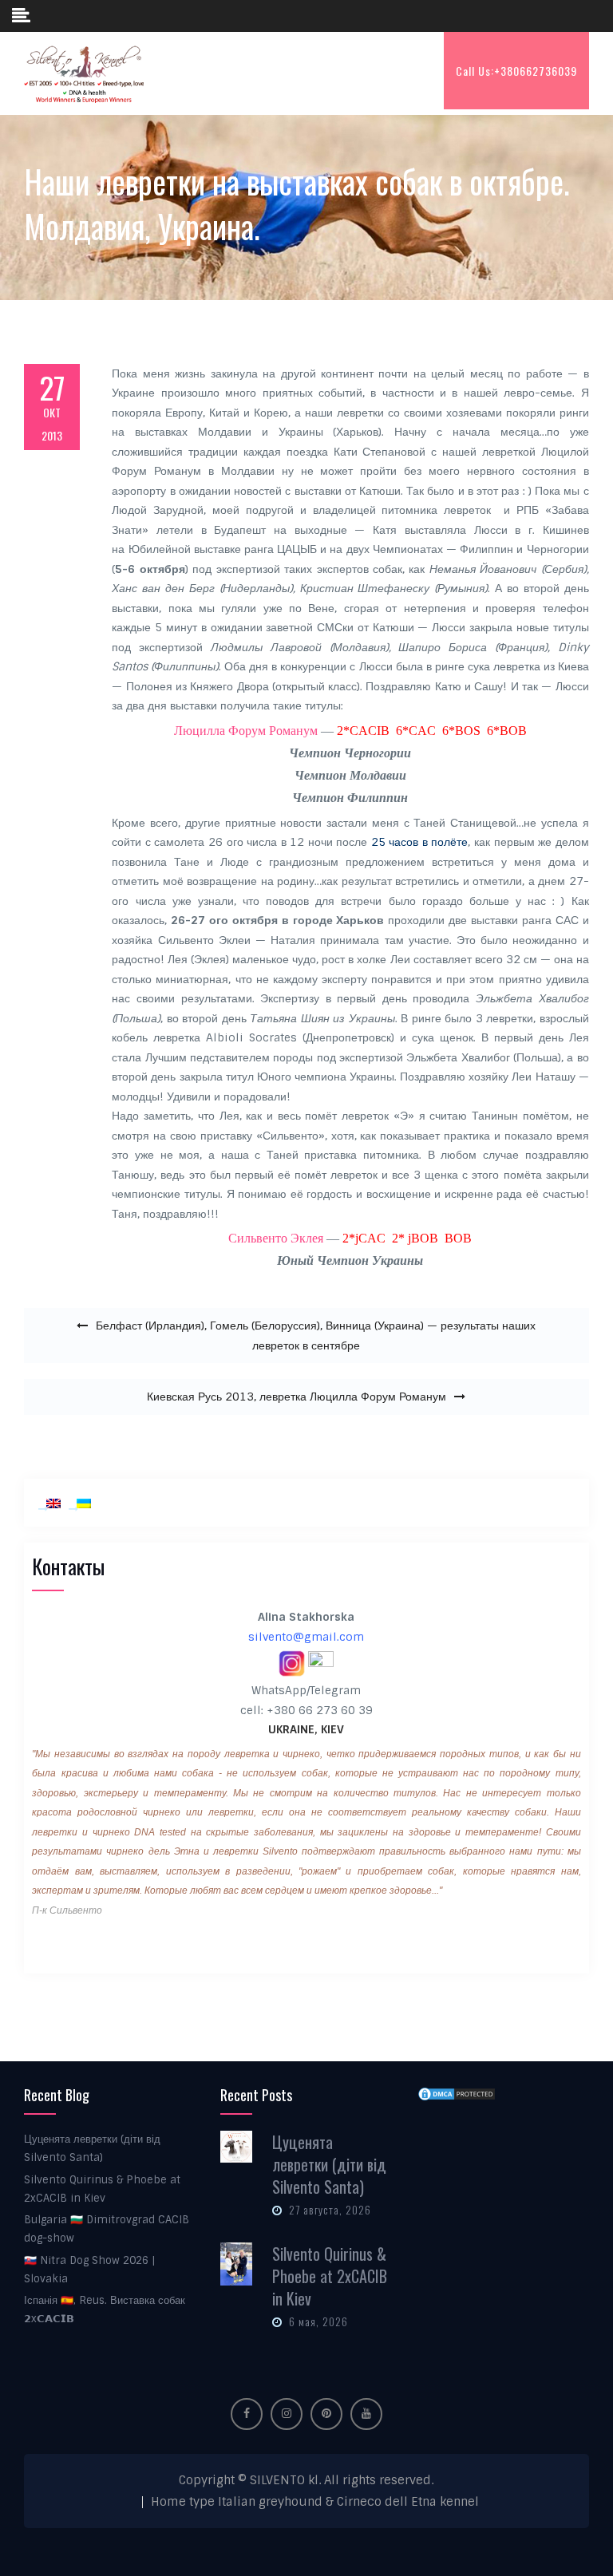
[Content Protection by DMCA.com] (457, 2093)
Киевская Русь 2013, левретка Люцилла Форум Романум (297, 1397)
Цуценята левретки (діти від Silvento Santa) (329, 2164)
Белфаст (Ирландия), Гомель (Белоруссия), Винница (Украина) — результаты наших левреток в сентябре (316, 1335)
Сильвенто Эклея (276, 1238)
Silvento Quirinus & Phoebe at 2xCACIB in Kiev (330, 2276)
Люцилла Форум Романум (246, 731)
